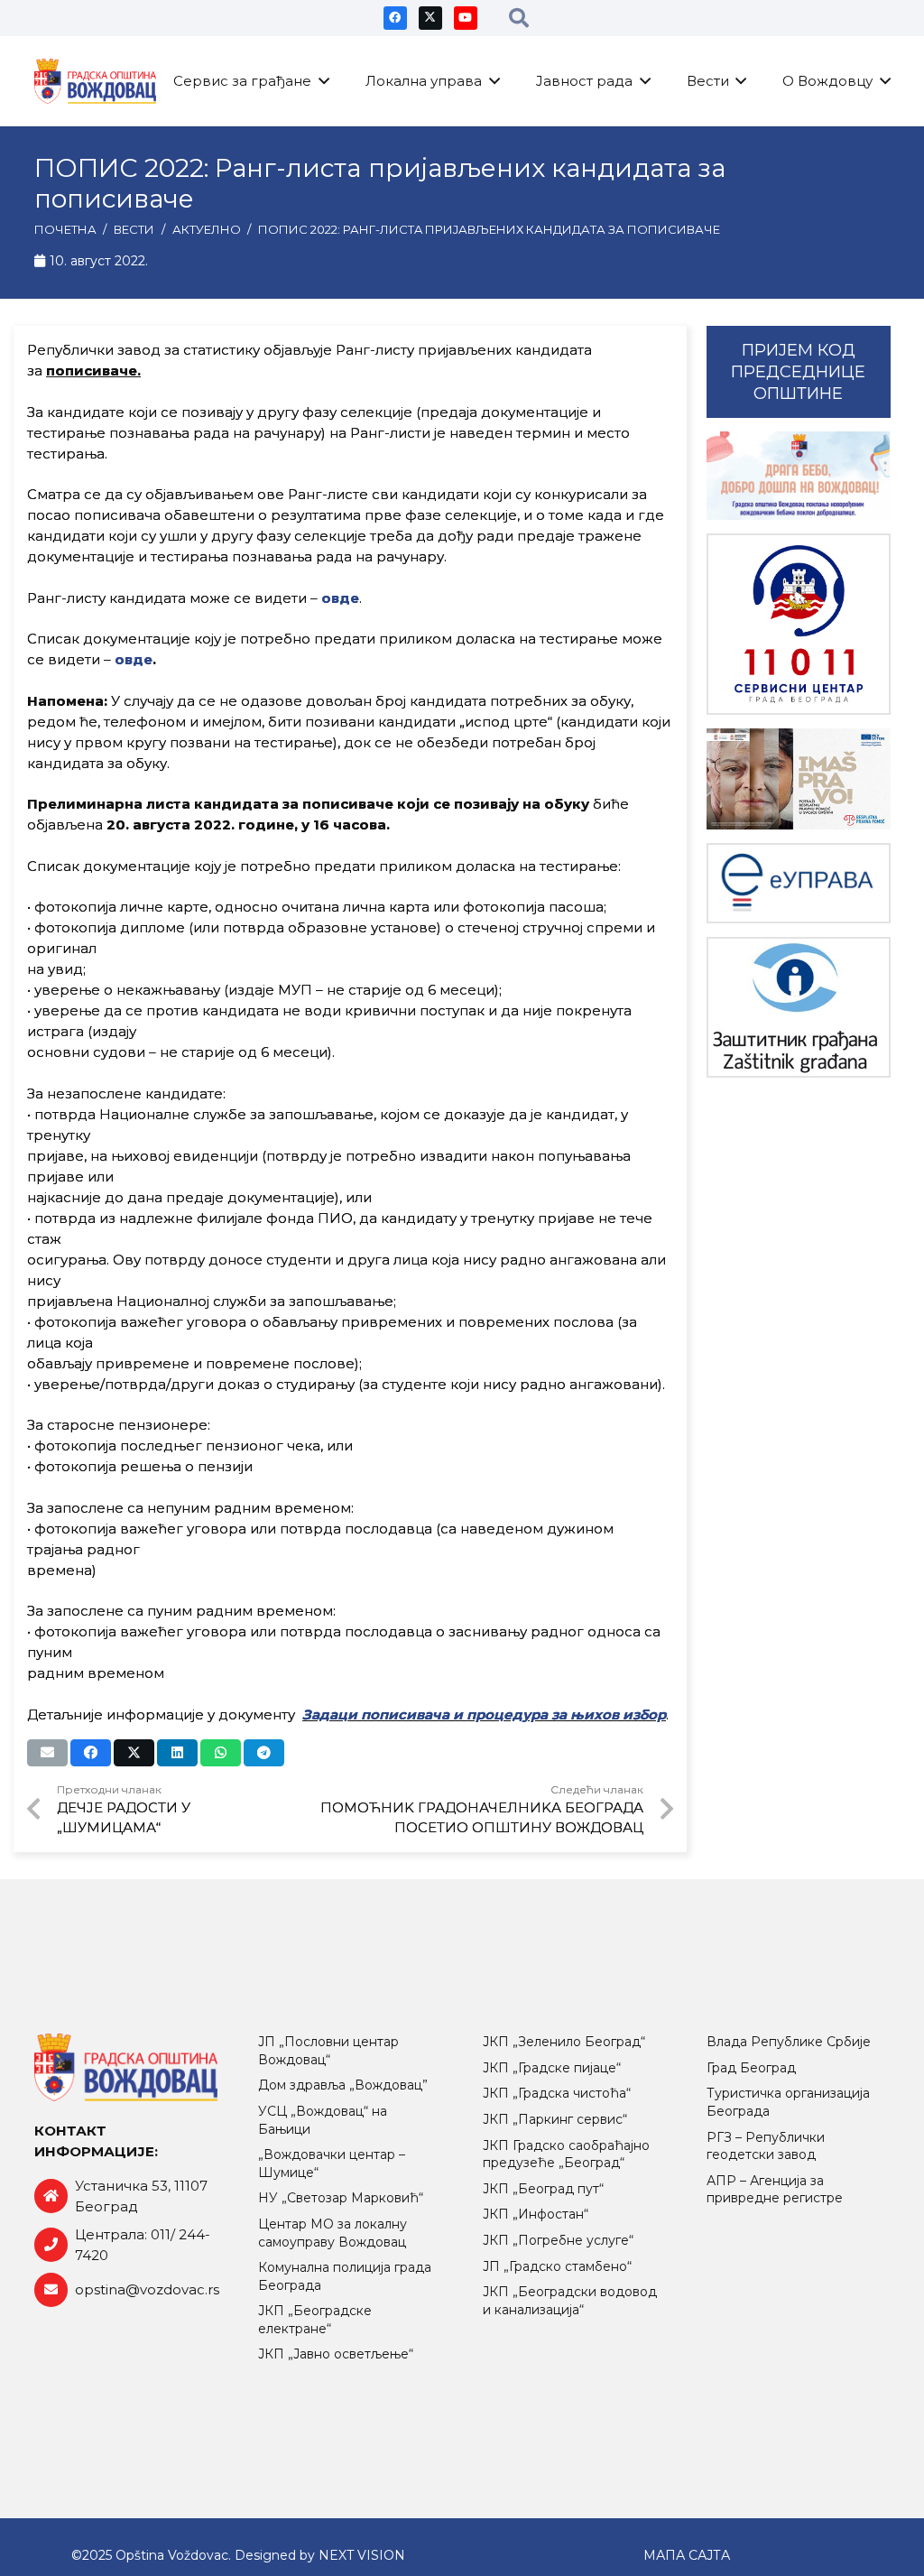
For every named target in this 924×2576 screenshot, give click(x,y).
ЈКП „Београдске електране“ (315, 2320)
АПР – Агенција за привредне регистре (775, 2190)
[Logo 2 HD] (799, 1007)
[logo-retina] (96, 81)
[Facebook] (395, 18)
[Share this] (91, 1753)
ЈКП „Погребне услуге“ (558, 2240)
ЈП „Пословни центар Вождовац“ (328, 2051)
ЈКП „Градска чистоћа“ (557, 2093)
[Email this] (47, 1753)
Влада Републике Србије (789, 2042)
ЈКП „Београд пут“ (543, 2189)
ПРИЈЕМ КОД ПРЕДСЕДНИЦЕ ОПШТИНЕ (798, 372)
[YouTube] (466, 18)
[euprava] (799, 883)
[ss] (799, 624)
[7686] (799, 476)
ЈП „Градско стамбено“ (557, 2266)
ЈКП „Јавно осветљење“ (336, 2354)
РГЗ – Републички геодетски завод (766, 2146)
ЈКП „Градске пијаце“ (552, 2068)
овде (134, 659)
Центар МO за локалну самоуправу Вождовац (333, 2233)
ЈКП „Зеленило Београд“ (564, 2042)
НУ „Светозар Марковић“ (341, 2198)
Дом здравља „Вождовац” (343, 2085)
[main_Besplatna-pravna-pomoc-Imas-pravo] (799, 779)
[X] (430, 18)
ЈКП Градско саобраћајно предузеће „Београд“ (566, 2154)
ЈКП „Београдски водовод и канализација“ (570, 2301)
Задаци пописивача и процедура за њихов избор (484, 1714)
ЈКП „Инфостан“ (536, 2214)
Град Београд (751, 2068)
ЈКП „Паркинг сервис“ (555, 2119)
